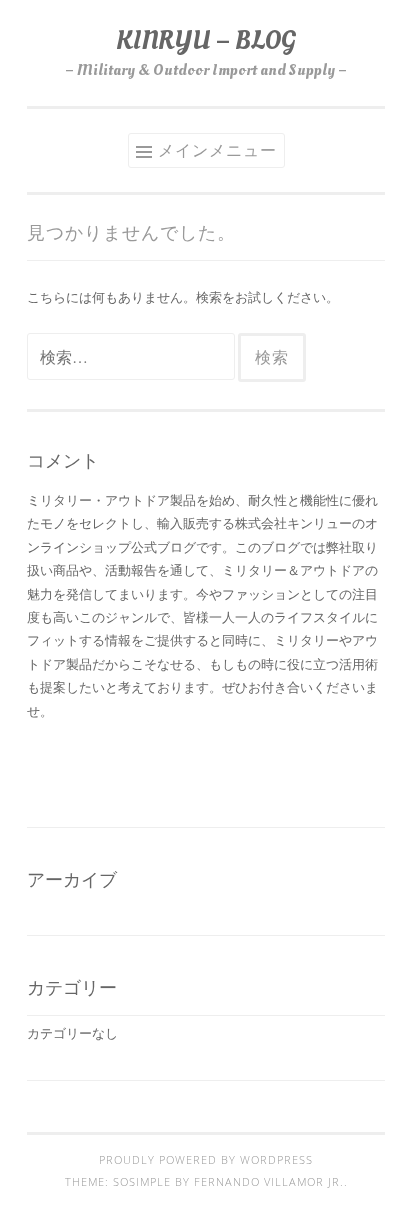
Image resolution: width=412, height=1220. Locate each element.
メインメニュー (217, 150)
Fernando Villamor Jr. (269, 1182)
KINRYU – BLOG (206, 40)
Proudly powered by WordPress (206, 1160)
